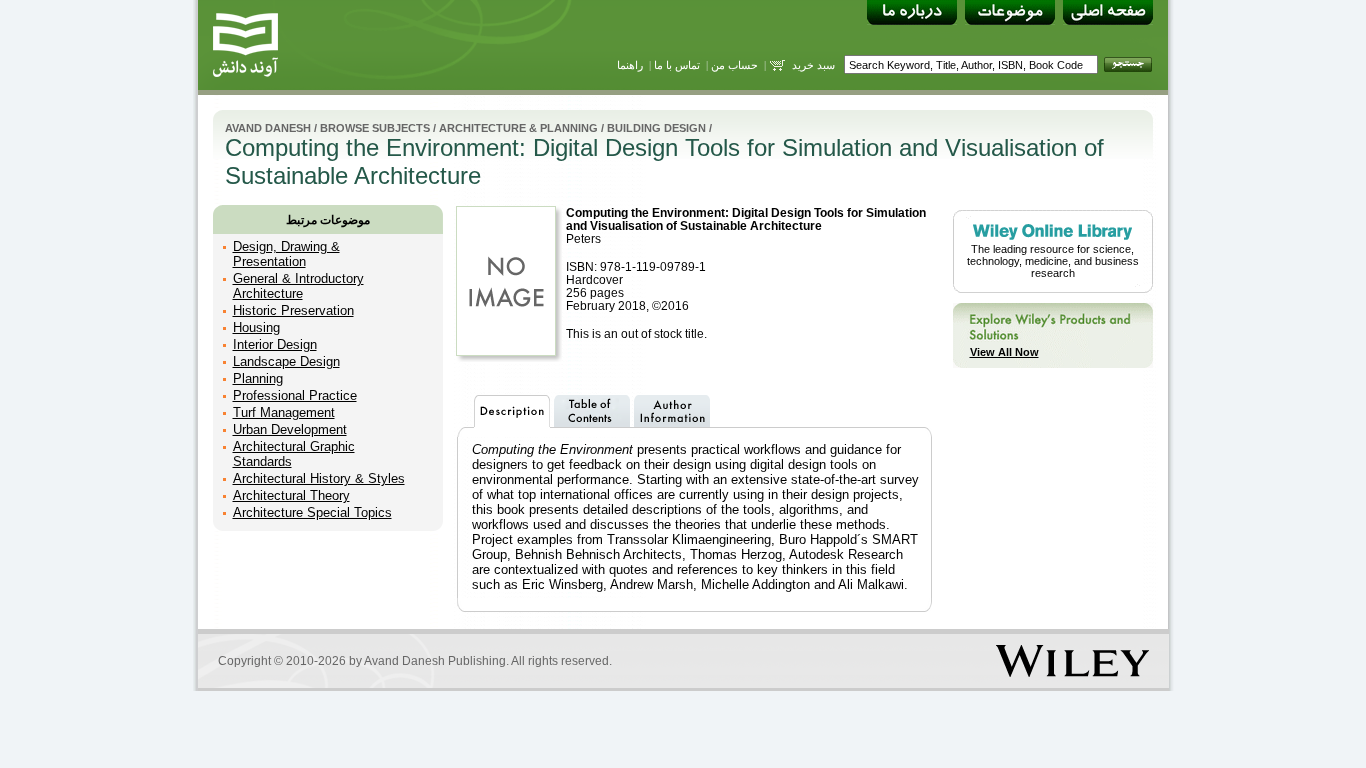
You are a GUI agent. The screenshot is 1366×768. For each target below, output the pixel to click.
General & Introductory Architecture (298, 286)
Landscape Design (286, 361)
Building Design (656, 128)
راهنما (630, 65)
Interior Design (275, 344)
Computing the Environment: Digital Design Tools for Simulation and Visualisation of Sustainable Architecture (746, 219)
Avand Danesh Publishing (435, 661)
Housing (256, 327)
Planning (258, 378)
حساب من (734, 65)
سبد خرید (813, 65)
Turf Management (284, 412)
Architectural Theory (291, 495)
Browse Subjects (375, 128)
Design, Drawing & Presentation (286, 254)
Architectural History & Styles (319, 478)
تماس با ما (677, 65)
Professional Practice (295, 395)
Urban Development (290, 429)
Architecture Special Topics (312, 512)
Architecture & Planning (518, 128)
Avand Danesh (268, 128)
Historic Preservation (293, 310)
